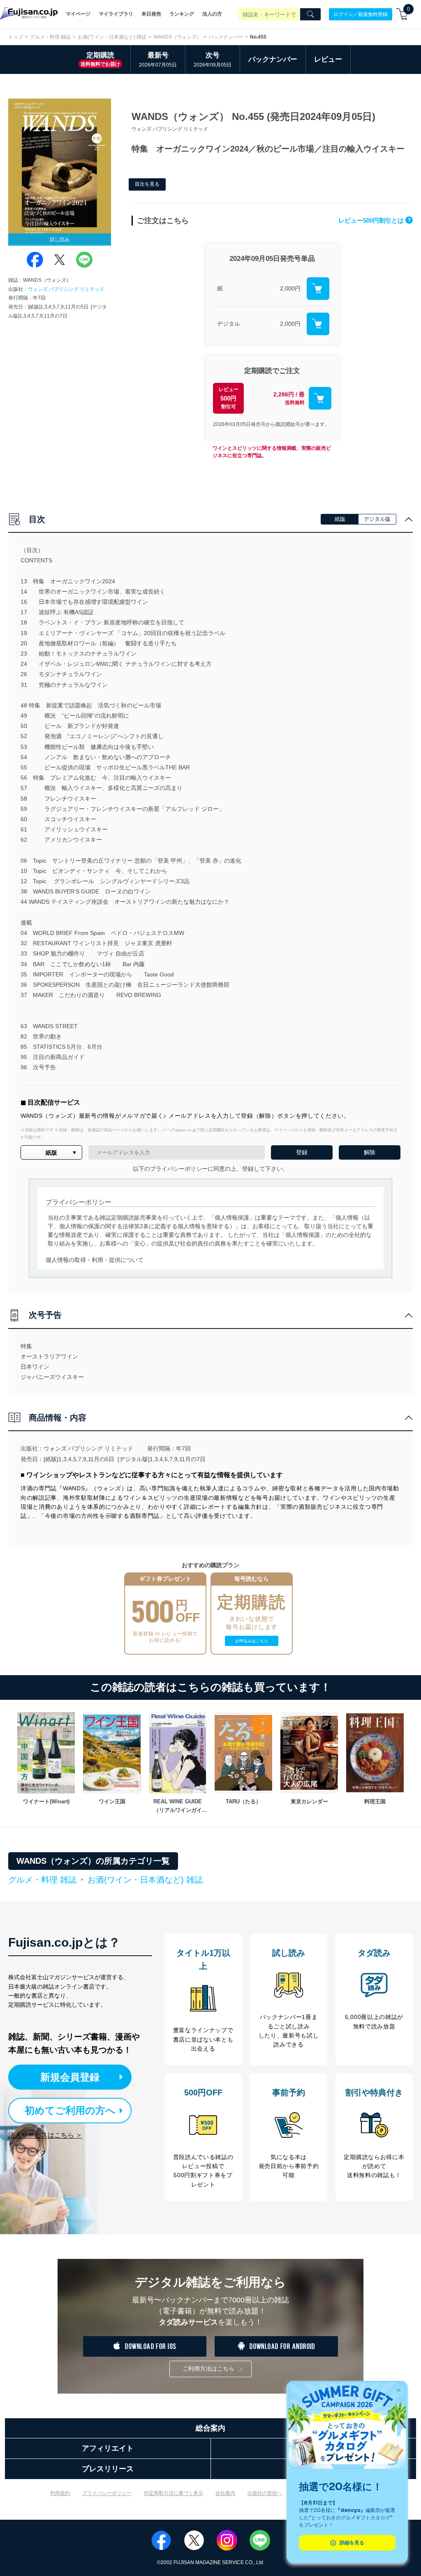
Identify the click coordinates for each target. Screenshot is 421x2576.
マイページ (78, 14)
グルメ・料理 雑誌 (50, 37)
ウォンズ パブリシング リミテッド (66, 289)
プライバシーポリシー (107, 2493)
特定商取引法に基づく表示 (173, 2493)
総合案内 (210, 2428)
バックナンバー (226, 37)
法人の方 (212, 14)
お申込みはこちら (252, 1641)
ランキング (182, 14)
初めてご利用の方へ (70, 2110)
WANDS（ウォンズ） (177, 37)
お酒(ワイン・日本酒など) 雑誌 (112, 37)
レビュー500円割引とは (375, 220)
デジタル (229, 324)
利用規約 (60, 2493)
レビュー (328, 59)
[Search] (310, 14)
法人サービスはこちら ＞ (45, 2135)
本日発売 (151, 14)
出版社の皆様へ (265, 2493)
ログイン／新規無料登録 (361, 14)
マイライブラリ (116, 14)
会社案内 (225, 2493)
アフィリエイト (108, 2448)
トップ (16, 37)
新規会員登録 (70, 2077)
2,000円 (290, 288)
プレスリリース (108, 2469)
